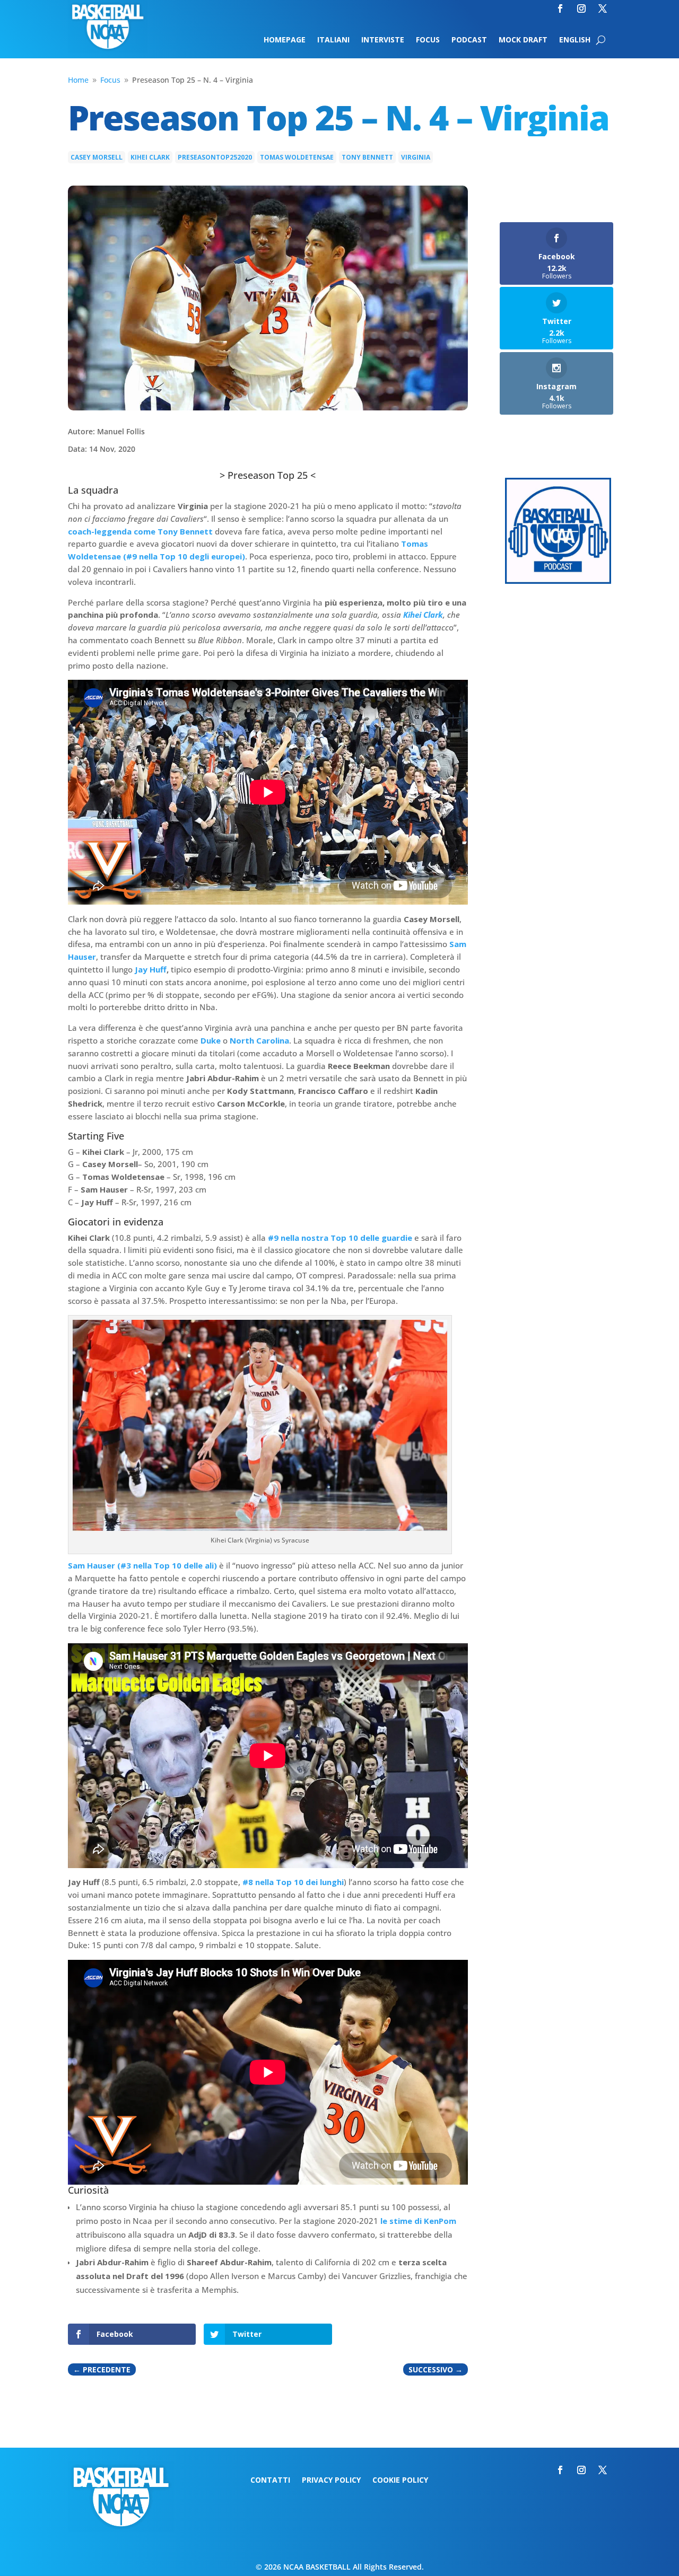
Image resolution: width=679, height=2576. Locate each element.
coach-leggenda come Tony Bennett (140, 531)
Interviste (383, 40)
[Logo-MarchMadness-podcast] (558, 581)
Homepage (285, 40)
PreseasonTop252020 (215, 157)
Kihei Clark (150, 157)
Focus (428, 40)
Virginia (416, 157)
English (575, 40)
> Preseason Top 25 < (268, 475)
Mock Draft (523, 40)
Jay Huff (151, 969)
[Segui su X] (603, 8)
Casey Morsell (97, 157)
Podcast (469, 40)
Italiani (333, 40)
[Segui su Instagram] (581, 8)
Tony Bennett (367, 157)
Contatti (270, 2481)
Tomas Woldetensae (297, 157)
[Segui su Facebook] (560, 8)
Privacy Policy (331, 2481)
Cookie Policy (400, 2481)
